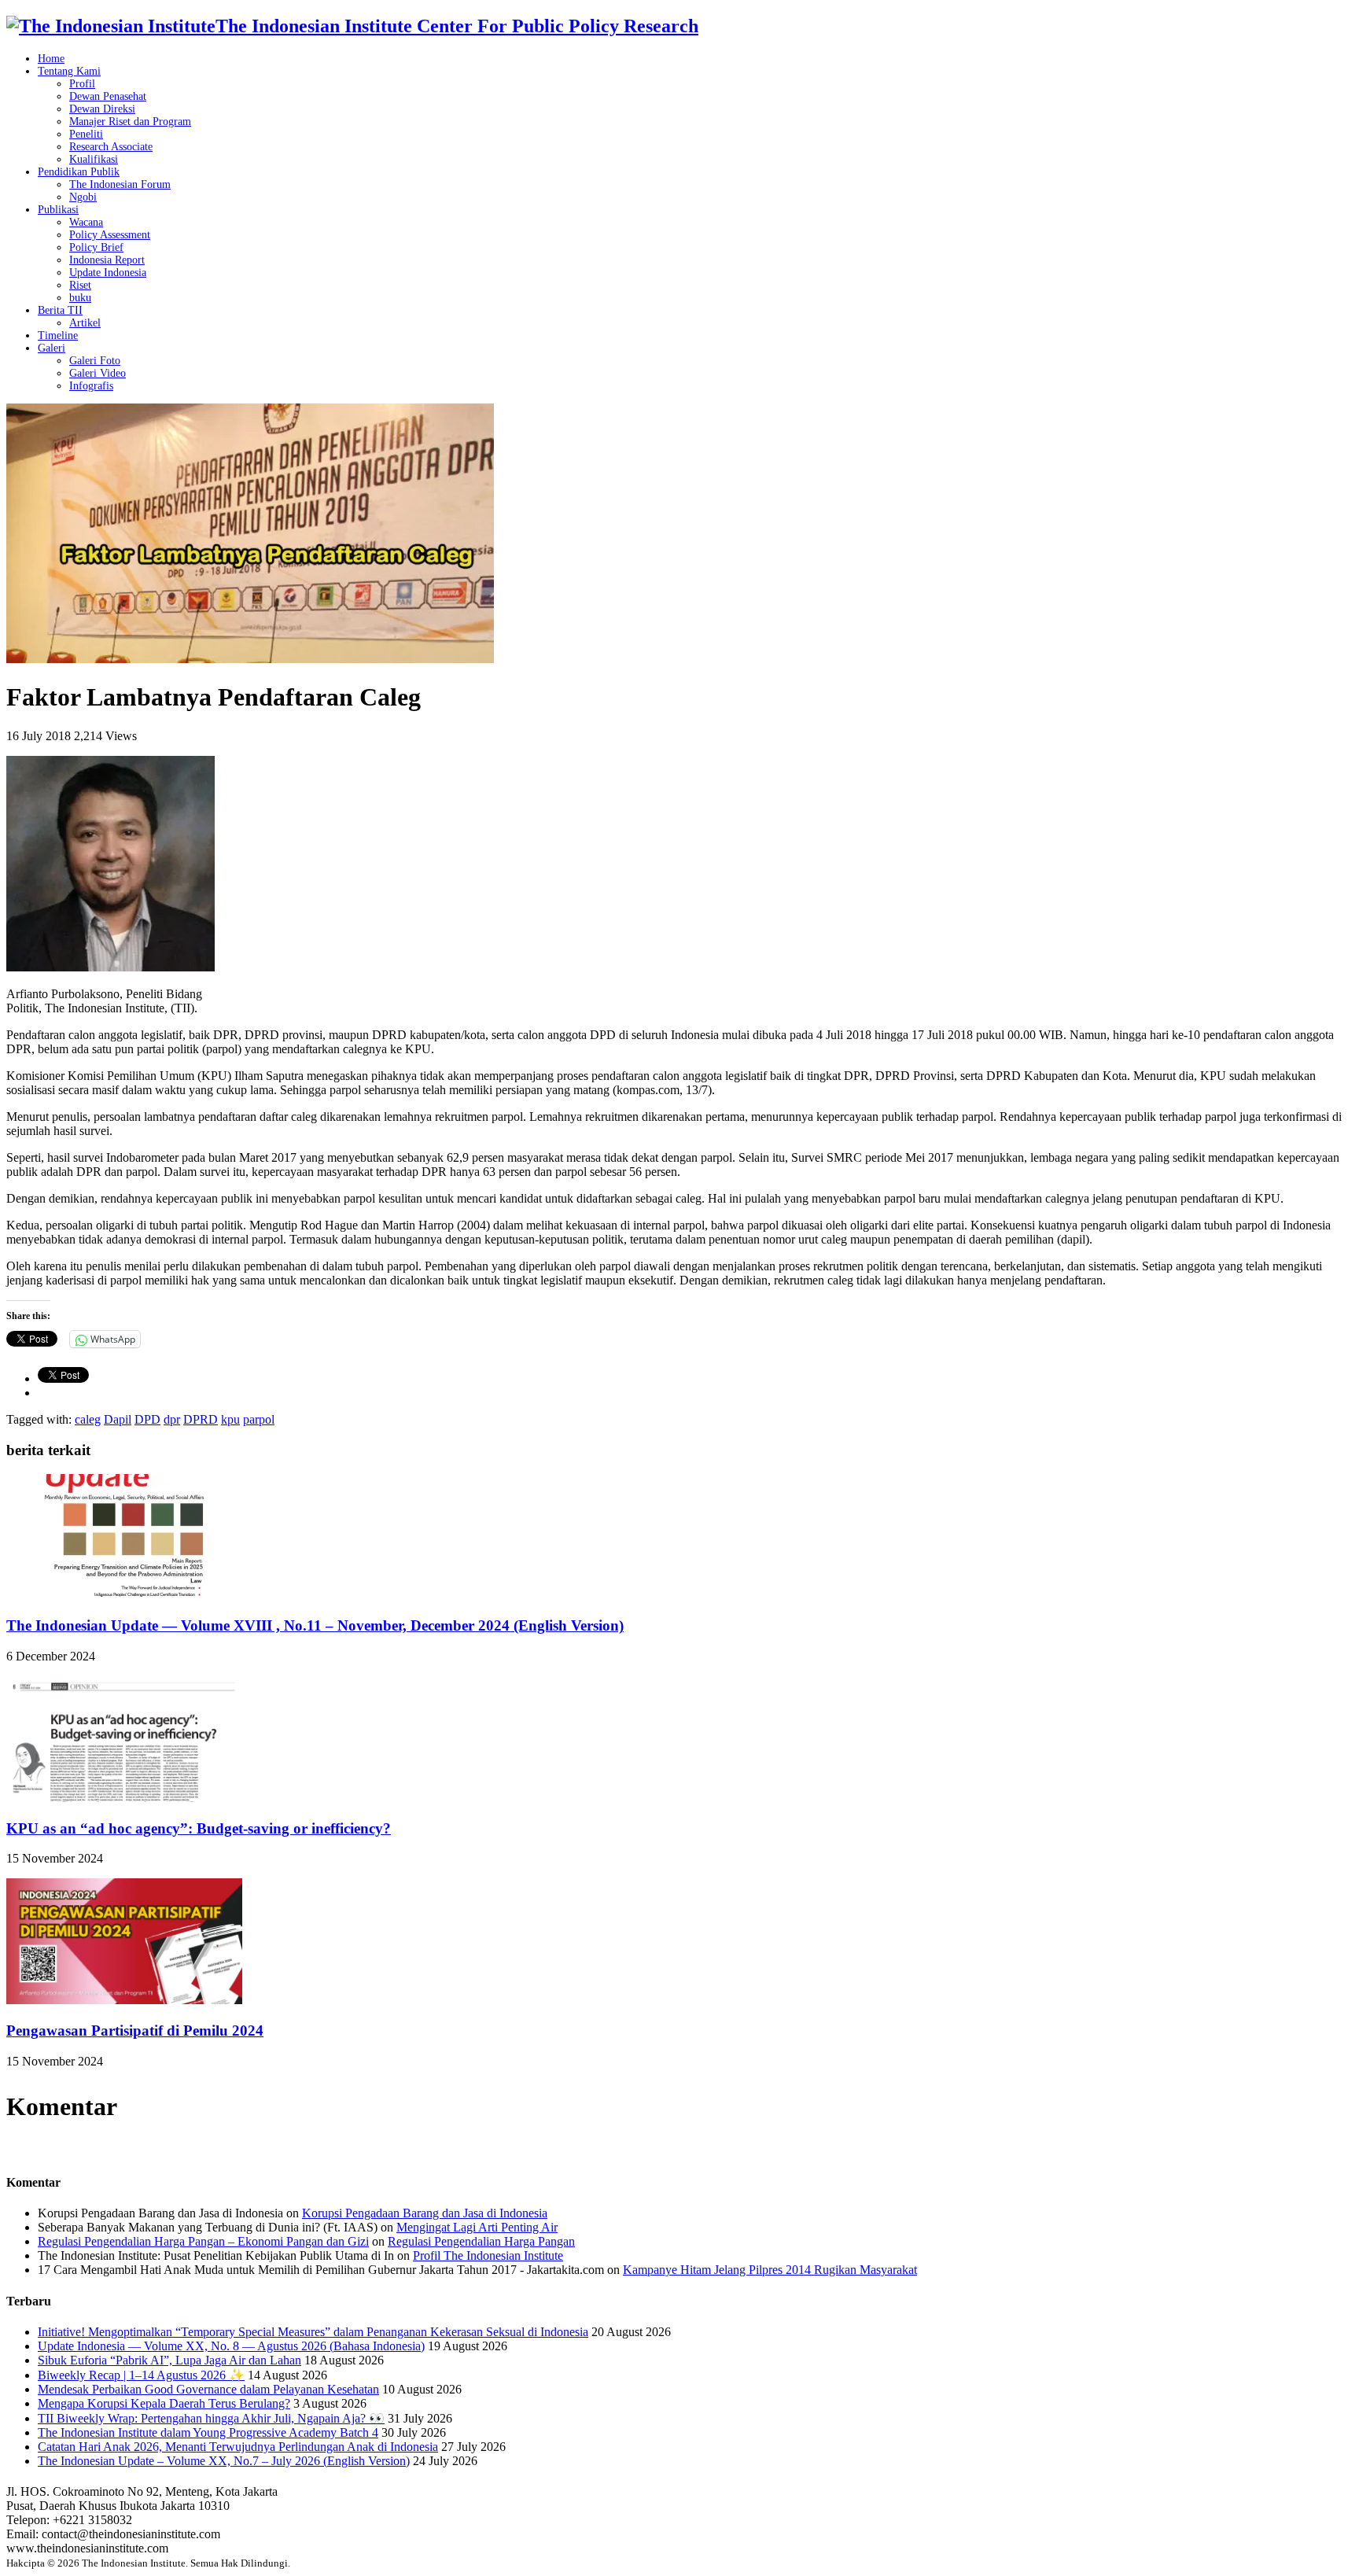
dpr (172, 1419)
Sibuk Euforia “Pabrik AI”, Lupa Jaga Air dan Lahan (169, 2360)
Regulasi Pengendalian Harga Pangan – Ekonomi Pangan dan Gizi (203, 2241)
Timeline (58, 335)
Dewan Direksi (102, 109)
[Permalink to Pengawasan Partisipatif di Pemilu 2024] (124, 2000)
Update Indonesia (108, 273)
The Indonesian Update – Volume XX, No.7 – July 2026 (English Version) (224, 2461)
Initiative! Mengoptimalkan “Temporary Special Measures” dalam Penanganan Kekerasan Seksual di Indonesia (313, 2332)
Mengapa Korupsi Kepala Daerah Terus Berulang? (164, 2403)
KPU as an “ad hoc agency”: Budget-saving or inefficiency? (199, 1828)
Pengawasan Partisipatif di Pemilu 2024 (135, 2031)
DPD (147, 1419)
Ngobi (83, 197)
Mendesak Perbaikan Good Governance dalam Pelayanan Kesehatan (208, 2389)
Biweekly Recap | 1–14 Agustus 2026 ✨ (141, 2375)
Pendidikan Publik (79, 172)
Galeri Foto (95, 361)
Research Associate (111, 147)
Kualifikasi (94, 159)
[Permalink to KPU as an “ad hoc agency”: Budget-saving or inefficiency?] (124, 1798)
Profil (82, 84)
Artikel (85, 323)
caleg (88, 1419)
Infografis (91, 386)
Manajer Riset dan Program (130, 122)
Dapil (118, 1419)
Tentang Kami (69, 71)
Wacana (86, 222)
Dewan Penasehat (108, 96)
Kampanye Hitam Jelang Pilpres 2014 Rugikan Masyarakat (770, 2270)
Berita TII (60, 310)
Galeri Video (98, 373)
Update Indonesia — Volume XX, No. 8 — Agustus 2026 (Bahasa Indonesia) (231, 2346)
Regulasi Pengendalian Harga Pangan (481, 2241)
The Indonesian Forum (120, 184)
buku (80, 298)
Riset (80, 285)
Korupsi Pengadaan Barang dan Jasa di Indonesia (425, 2213)
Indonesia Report (107, 260)
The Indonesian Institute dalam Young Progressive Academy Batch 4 (208, 2432)
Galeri (52, 348)
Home (51, 59)
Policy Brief (96, 247)
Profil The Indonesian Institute (488, 2255)
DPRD (201, 1419)
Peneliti (86, 134)
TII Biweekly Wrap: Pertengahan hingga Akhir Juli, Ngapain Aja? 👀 (211, 2418)
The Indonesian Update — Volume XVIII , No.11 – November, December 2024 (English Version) (315, 1625)
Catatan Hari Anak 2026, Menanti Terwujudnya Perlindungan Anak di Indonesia (238, 2447)
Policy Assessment (110, 235)
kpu (230, 1419)
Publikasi (58, 210)
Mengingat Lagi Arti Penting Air (477, 2227)
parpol (259, 1419)
